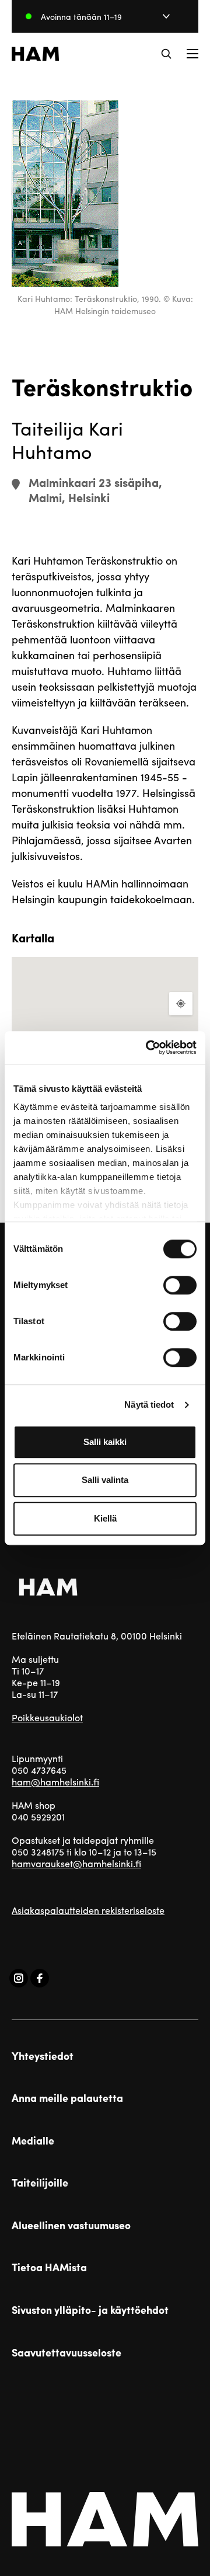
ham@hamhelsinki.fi (55, 1782)
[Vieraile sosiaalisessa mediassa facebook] (40, 1978)
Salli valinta (105, 1480)
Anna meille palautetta (67, 2098)
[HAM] (35, 54)
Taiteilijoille (40, 2182)
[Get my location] (181, 1004)
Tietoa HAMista (49, 2267)
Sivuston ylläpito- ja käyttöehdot (90, 2310)
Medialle (33, 2140)
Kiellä (105, 1518)
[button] (166, 54)
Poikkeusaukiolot (47, 1717)
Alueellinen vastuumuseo (71, 2225)
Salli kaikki (105, 1442)
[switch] (180, 1285)
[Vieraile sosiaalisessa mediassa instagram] (19, 1978)
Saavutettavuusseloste (66, 2352)
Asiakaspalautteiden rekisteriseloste (88, 1910)
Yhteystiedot (43, 2056)
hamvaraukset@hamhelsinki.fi (76, 1863)
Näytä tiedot (149, 1404)
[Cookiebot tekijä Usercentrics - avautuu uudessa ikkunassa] (148, 1047)
